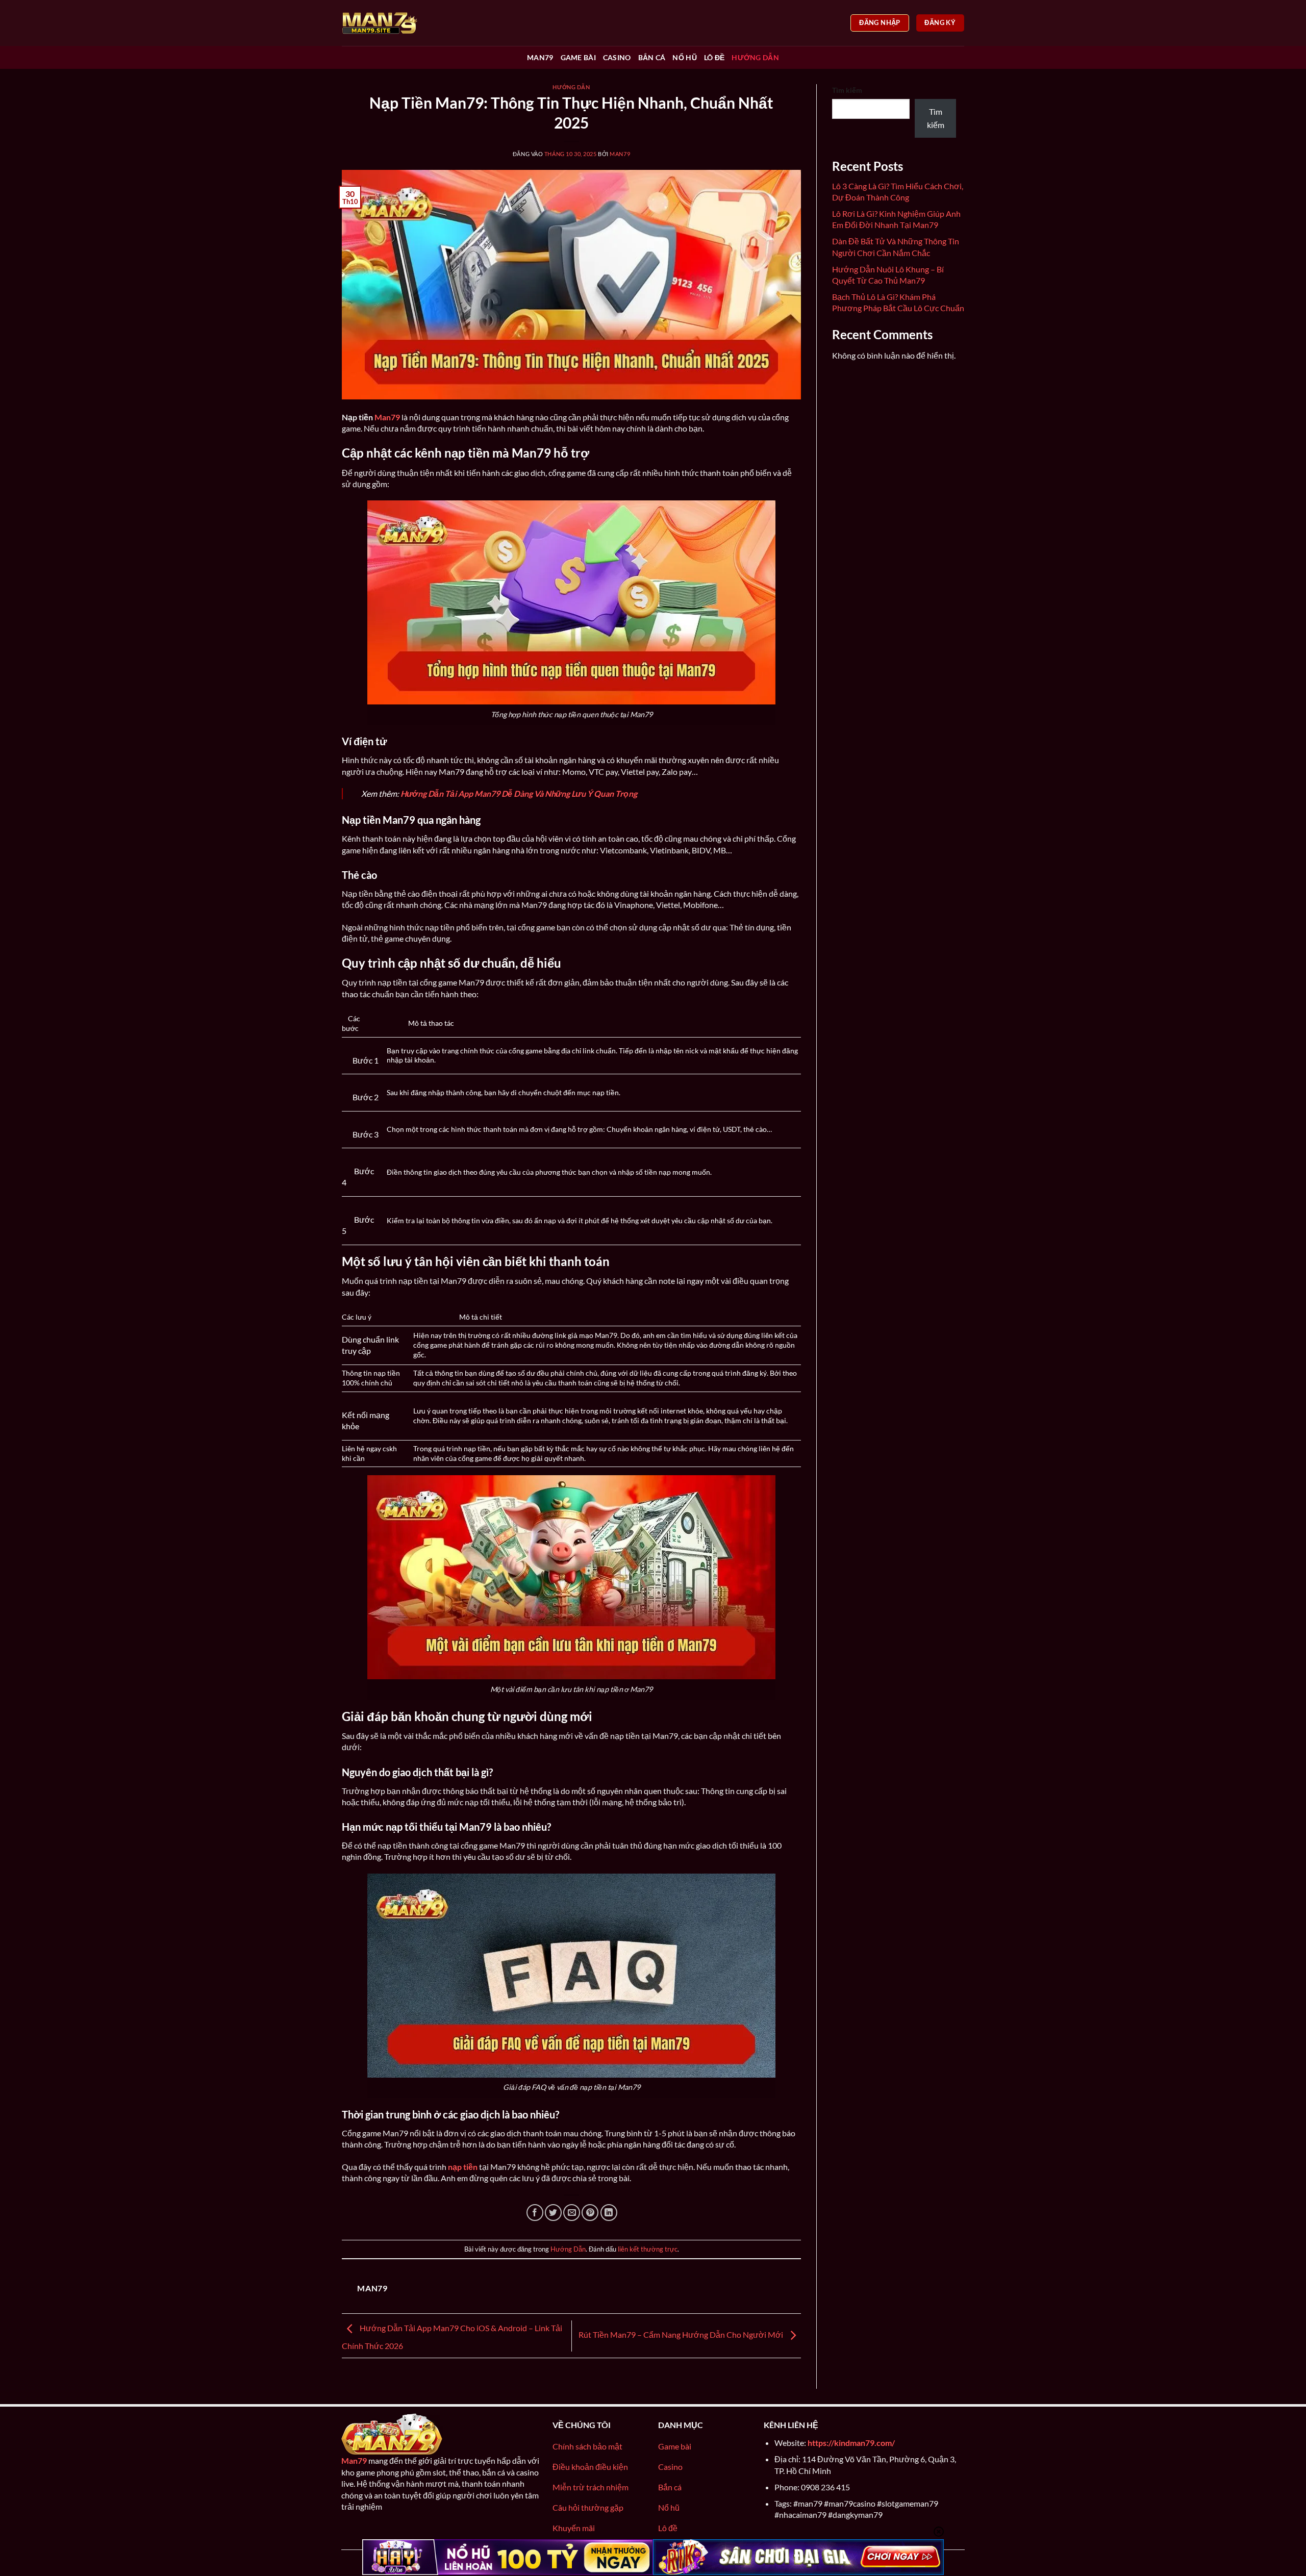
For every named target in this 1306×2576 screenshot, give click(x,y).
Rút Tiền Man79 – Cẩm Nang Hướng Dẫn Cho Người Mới (682, 2334)
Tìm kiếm (847, 90)
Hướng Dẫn (755, 57)
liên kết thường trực (648, 2249)
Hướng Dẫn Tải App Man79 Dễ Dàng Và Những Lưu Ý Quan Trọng (519, 793)
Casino (617, 57)
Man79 (540, 57)
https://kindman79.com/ (851, 2443)
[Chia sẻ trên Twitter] (553, 2213)
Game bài (578, 57)
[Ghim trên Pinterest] (590, 2213)
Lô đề (714, 57)
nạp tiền (463, 2167)
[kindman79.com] (393, 23)
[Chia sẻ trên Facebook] (535, 2213)
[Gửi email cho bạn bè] (572, 2213)
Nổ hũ (684, 57)
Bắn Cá (652, 57)
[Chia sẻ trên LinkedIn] (609, 2213)
